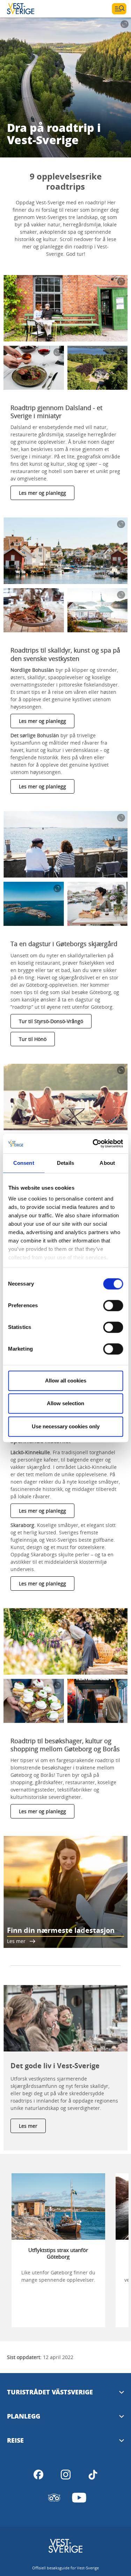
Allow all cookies (66, 1381)
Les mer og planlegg (42, 493)
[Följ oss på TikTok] (93, 2475)
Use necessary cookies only (66, 1426)
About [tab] (107, 1163)
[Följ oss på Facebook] (38, 2475)
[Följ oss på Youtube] (79, 2498)
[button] (65, 308)
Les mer (28, 2126)
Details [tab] (65, 1163)
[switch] (113, 1305)
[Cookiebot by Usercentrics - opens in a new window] (93, 1143)
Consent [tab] (24, 1163)
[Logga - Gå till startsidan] (31, 9)
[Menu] (119, 9)
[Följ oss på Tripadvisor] (54, 2498)
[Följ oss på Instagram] (66, 2475)
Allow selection (65, 1403)
